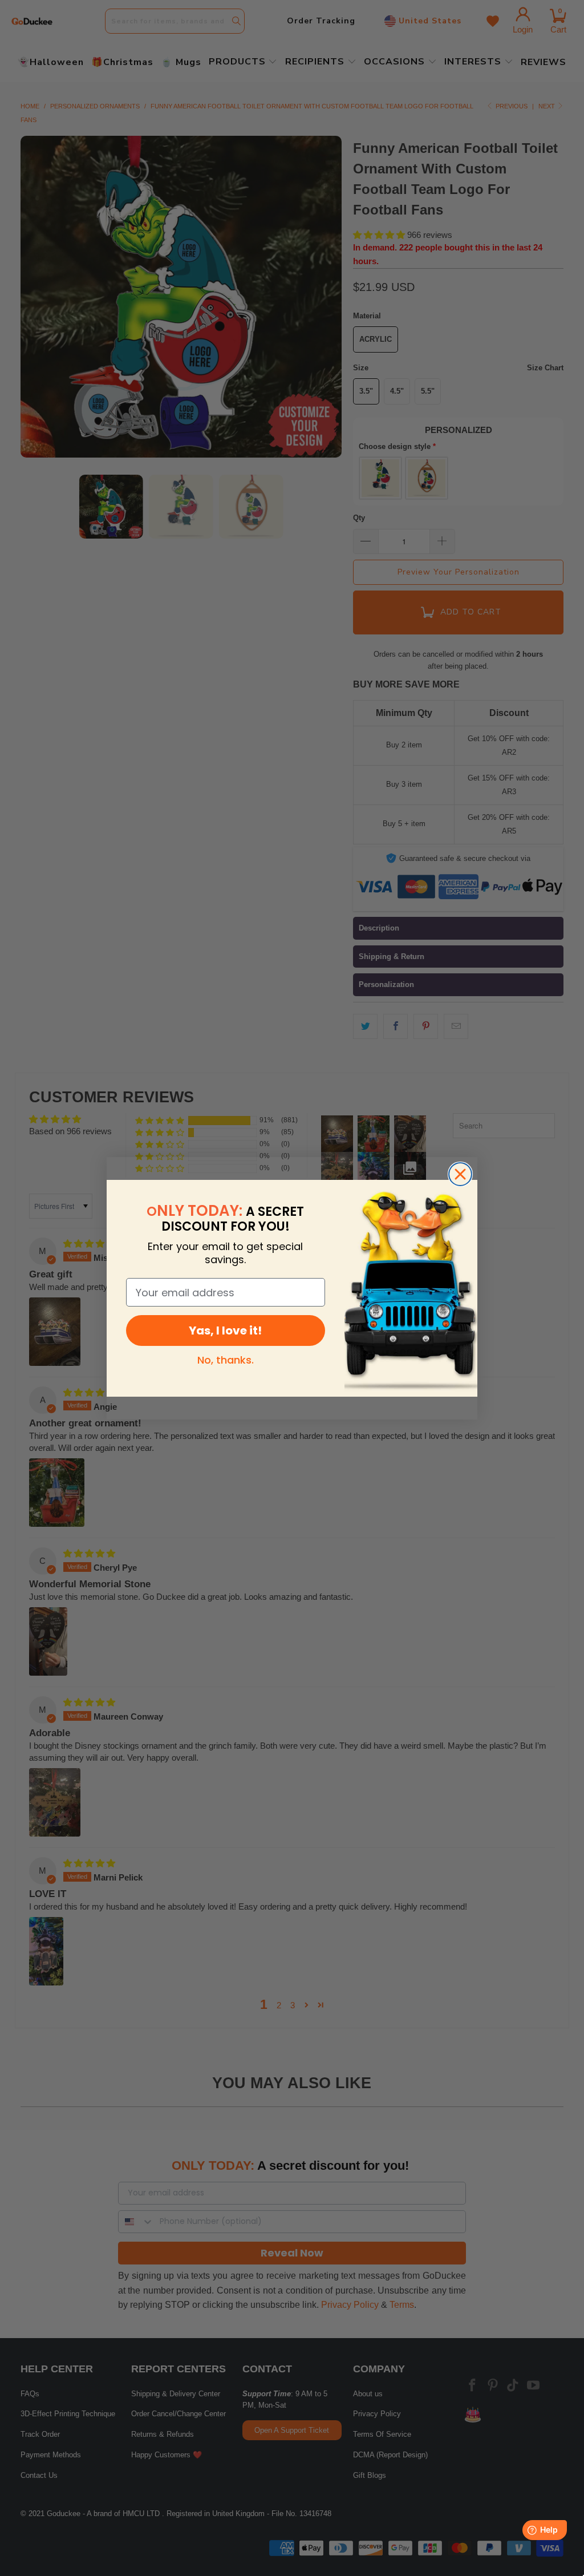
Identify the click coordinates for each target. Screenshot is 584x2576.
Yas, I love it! (225, 1331)
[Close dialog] (460, 1174)
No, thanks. (226, 1360)
